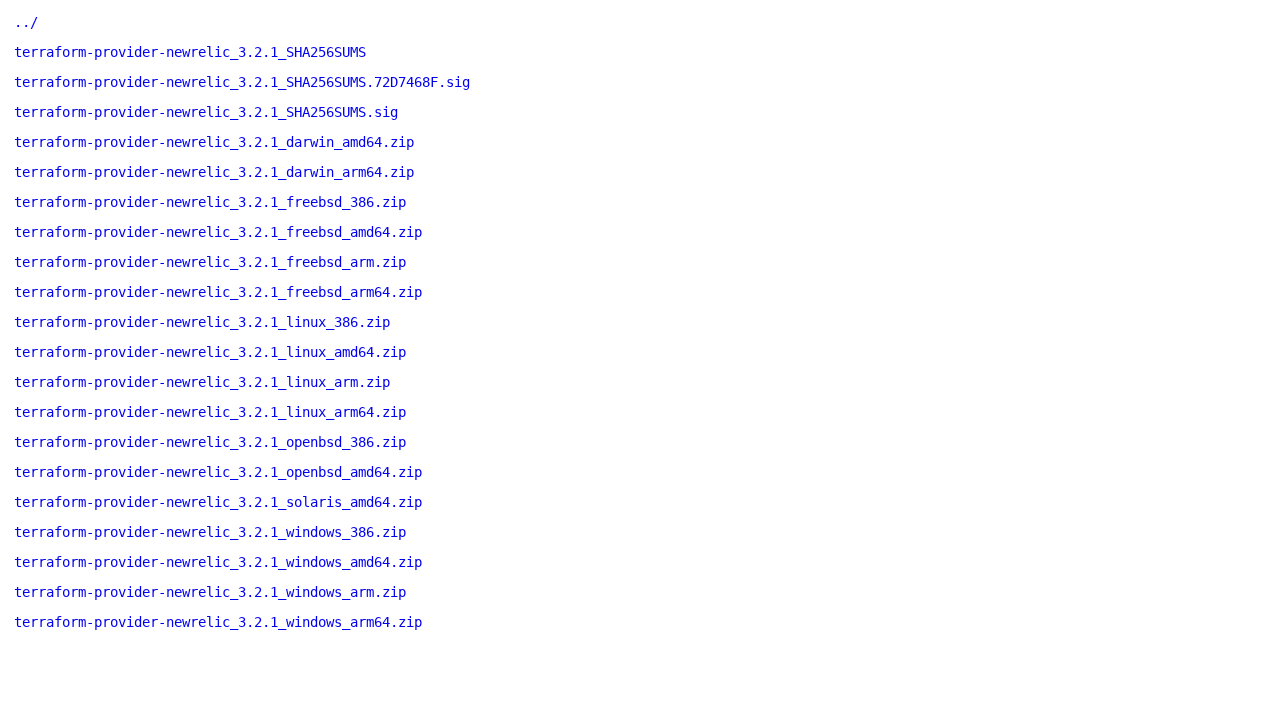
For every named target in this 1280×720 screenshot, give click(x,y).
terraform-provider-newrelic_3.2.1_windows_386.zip (210, 532)
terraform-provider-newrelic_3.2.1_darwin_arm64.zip (214, 172)
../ (26, 22)
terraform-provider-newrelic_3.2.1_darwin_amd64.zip (214, 142)
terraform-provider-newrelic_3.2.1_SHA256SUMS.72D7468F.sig (242, 82)
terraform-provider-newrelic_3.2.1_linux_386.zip (202, 322)
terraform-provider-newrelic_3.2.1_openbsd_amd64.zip (218, 472)
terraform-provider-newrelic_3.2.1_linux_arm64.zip (210, 412)
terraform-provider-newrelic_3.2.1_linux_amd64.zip (210, 352)
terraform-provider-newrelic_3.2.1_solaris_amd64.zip (218, 502)
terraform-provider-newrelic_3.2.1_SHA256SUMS (190, 52)
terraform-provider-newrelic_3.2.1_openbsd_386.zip (210, 442)
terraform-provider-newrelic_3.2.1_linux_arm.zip (202, 382)
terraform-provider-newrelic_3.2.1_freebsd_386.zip (210, 202)
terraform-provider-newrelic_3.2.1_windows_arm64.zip (218, 622)
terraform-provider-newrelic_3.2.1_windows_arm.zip (210, 592)
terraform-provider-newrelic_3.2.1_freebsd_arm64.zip (218, 292)
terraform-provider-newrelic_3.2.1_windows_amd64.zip (218, 562)
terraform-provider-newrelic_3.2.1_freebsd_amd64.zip (218, 232)
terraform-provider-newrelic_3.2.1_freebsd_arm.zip (210, 262)
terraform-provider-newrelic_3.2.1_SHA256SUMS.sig (206, 112)
